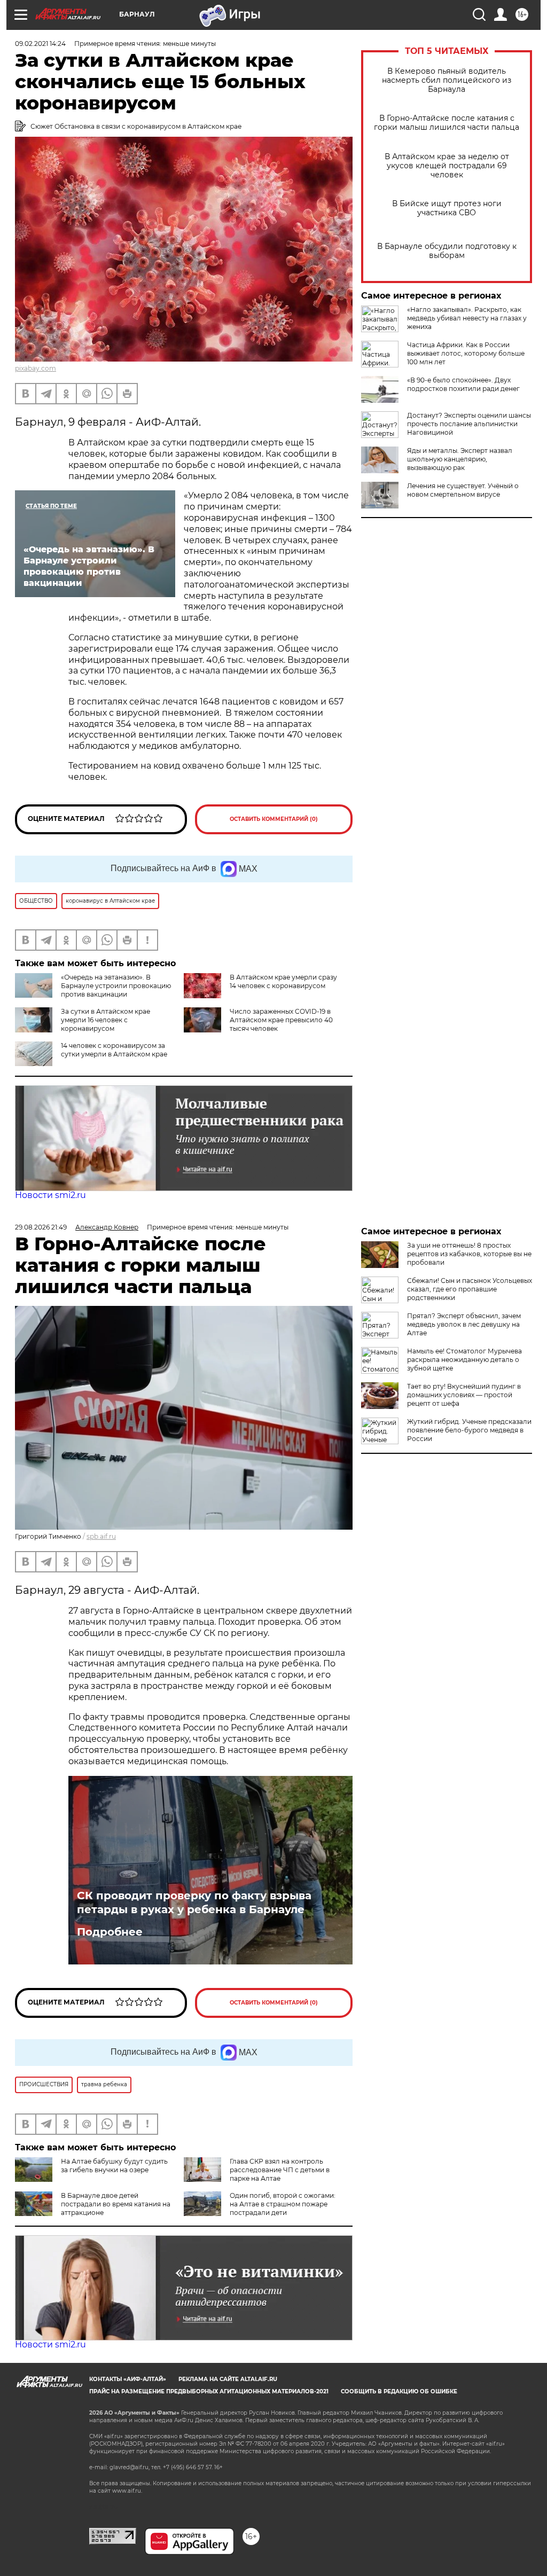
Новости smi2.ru (50, 1195)
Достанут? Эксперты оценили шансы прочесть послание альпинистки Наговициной (469, 424)
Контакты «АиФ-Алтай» (128, 2379)
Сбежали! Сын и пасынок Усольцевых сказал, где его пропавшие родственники (470, 1289)
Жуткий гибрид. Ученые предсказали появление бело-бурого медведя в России (469, 1430)
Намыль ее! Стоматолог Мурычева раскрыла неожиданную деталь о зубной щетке (464, 1360)
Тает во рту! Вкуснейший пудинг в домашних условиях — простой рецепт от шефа (464, 1395)
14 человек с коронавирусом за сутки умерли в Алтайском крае (114, 1050)
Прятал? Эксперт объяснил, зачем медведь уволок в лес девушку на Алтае (464, 1324)
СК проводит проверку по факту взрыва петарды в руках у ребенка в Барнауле (194, 1902)
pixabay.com (36, 368)
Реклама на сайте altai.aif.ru (228, 2379)
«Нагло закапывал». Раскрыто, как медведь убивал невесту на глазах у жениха (467, 318)
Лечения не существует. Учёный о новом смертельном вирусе (463, 490)
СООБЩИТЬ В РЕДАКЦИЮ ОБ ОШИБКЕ (399, 2391)
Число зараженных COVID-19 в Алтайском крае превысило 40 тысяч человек (281, 1020)
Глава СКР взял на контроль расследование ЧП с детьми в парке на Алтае (280, 2170)
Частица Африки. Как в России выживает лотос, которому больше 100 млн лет (466, 353)
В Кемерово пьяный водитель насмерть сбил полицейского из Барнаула (447, 80)
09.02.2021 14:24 (40, 44)
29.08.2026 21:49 (41, 1227)
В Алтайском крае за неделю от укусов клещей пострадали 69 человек (447, 166)
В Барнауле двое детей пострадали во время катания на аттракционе (116, 2204)
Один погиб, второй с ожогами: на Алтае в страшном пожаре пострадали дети (283, 2204)
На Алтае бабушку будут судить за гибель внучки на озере (114, 2166)
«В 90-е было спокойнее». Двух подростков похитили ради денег (463, 384)
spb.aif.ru (101, 1536)
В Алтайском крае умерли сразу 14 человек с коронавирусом (283, 981)
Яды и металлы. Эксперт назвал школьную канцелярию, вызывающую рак (460, 459)
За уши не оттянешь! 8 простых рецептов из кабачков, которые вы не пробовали (469, 1254)
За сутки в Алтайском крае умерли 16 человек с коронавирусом (106, 1020)
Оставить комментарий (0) (274, 819)
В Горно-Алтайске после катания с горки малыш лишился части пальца (447, 123)
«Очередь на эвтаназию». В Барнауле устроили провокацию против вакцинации (116, 986)
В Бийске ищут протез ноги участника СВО (447, 208)
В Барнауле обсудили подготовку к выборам (447, 251)
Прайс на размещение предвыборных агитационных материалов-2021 (209, 2391)
